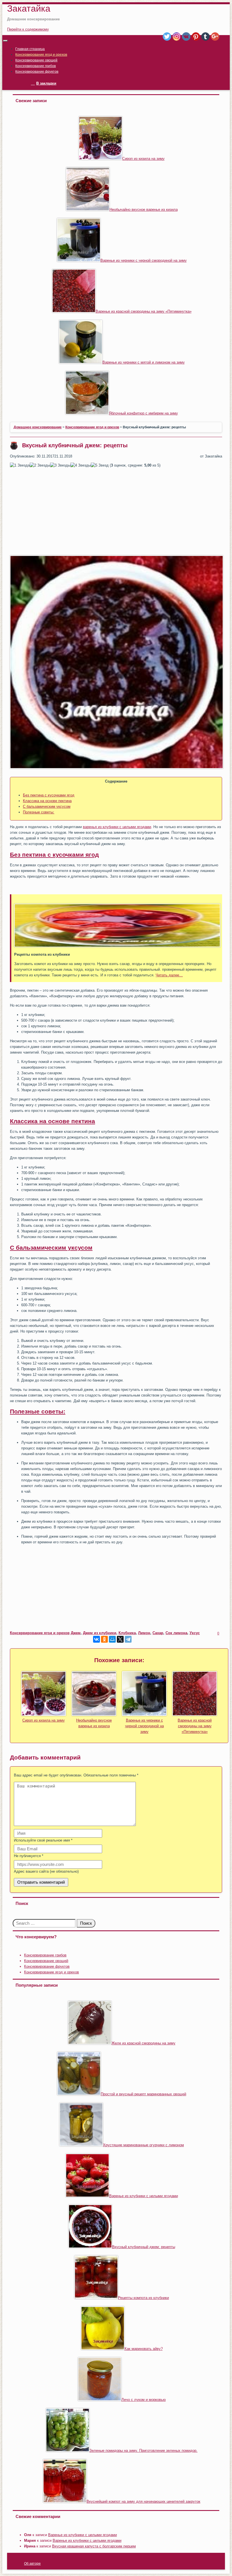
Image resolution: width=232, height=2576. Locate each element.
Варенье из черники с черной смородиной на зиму (144, 260)
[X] (120, 1639)
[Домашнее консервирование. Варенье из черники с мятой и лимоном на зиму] (81, 362)
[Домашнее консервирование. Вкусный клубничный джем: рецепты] (90, 2247)
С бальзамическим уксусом (47, 806)
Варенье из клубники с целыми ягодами (144, 2196)
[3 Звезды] (60, 465)
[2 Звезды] (40, 465)
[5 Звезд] (100, 465)
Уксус (195, 1633)
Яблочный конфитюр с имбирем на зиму (143, 413)
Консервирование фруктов (37, 72)
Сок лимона (176, 1633)
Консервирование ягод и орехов (41, 55)
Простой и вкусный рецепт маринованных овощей (143, 2094)
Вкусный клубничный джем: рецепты (144, 2247)
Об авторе (32, 2564)
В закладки (46, 83)
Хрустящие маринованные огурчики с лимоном (143, 2145)
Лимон (144, 1633)
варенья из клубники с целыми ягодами (117, 827)
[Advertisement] (116, 512)
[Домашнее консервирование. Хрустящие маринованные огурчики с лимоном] (81, 2145)
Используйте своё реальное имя (43, 1840)
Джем (76, 1633)
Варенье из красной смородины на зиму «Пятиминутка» (144, 311)
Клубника (127, 1633)
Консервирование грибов (36, 66)
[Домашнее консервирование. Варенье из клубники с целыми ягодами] (87, 2196)
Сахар (158, 1633)
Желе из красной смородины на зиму (143, 2043)
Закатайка (29, 8)
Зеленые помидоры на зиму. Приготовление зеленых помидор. (143, 2451)
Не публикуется (29, 1856)
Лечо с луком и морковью (144, 2400)
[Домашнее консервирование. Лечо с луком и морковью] (100, 2400)
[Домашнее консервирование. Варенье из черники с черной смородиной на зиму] (79, 260)
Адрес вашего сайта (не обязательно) (46, 1871)
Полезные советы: (39, 812)
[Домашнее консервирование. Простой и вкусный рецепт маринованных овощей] (79, 2094)
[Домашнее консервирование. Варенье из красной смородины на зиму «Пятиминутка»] (74, 311)
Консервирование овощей (36, 60)
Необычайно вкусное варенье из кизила (144, 210)
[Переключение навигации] (5, 41)
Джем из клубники (100, 1633)
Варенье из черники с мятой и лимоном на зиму (144, 362)
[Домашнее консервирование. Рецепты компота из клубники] (96, 2298)
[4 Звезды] (81, 465)
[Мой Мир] (112, 1639)
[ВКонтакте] (96, 1639)
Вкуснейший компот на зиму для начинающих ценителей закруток (143, 2501)
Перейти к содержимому (28, 29)
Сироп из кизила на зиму (143, 159)
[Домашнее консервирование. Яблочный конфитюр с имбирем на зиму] (87, 413)
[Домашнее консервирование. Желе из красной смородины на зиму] (90, 2043)
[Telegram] (128, 1639)
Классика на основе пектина (47, 801)
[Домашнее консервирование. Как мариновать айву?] (103, 2349)
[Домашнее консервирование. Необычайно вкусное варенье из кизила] (88, 210)
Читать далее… (169, 975)
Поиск (86, 1923)
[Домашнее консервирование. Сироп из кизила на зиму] (100, 159)
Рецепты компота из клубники (143, 2298)
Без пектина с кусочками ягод (49, 795)
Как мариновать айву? (144, 2349)
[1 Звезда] (20, 465)
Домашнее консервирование (38, 427)
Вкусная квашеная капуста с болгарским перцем (94, 2546)
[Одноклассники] (104, 1639)
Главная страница (30, 49)
